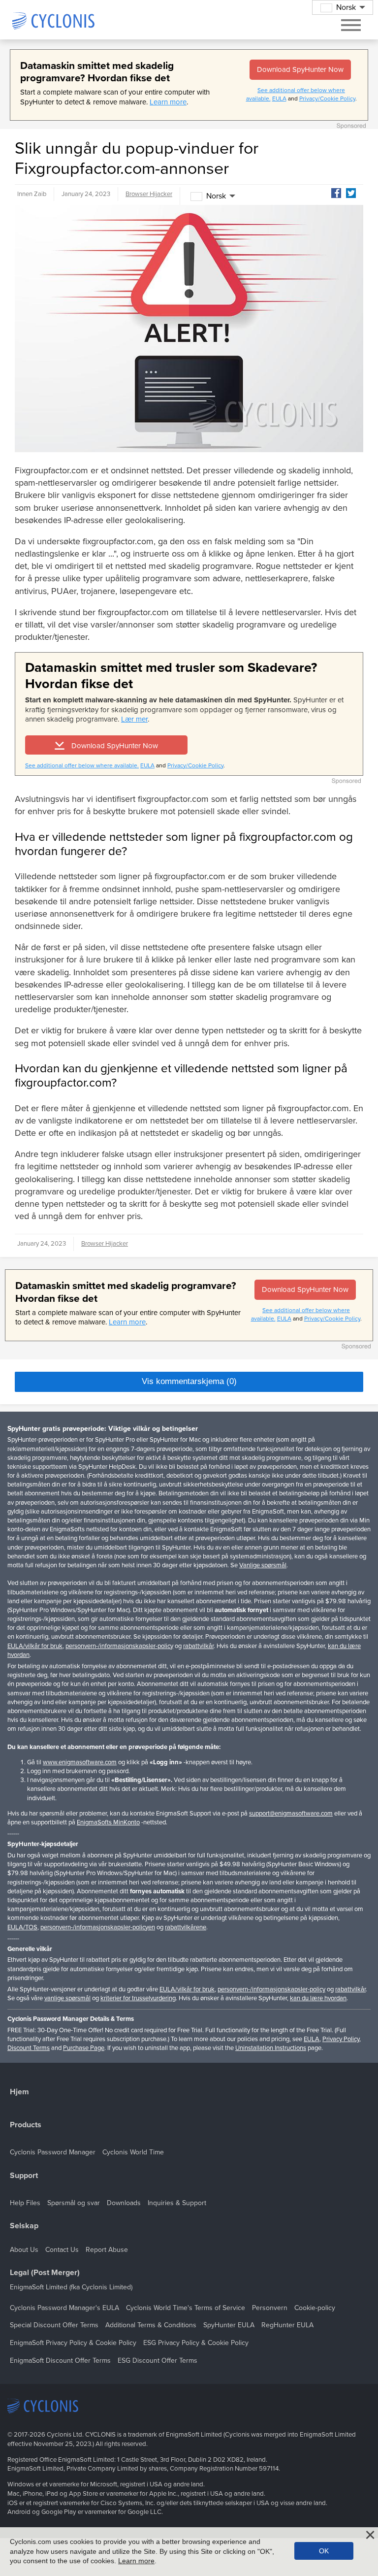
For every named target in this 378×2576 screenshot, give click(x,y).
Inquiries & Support (177, 2203)
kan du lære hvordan (318, 1998)
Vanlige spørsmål (263, 1565)
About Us (24, 2250)
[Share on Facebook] (336, 193)
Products (26, 2125)
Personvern (270, 2308)
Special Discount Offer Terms (54, 2325)
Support (24, 2176)
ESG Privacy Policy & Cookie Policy (196, 2343)
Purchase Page (84, 2048)
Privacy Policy (341, 2039)
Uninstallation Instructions (271, 2048)
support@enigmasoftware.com (291, 1814)
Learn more (168, 102)
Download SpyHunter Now (300, 69)
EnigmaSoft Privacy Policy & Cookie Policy (73, 2343)
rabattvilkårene (186, 1927)
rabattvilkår (198, 1646)
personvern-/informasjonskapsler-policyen (98, 1927)
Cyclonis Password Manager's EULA (64, 2308)
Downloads (124, 2203)
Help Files (25, 2203)
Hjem (19, 2092)
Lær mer (134, 719)
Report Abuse (107, 2250)
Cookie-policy (315, 2308)
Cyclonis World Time (133, 2152)
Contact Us (62, 2250)
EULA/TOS (22, 1927)
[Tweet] (351, 193)
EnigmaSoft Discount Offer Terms (60, 2361)
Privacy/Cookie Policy (327, 99)
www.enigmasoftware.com (80, 1762)
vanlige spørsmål (67, 1998)
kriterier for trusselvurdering (138, 1998)
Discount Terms (29, 2048)
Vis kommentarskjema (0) (189, 1381)
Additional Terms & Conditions (151, 2325)
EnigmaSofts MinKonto (108, 1822)
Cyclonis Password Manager (53, 2152)
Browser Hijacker (149, 194)
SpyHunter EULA (229, 2325)
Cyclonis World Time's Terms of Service (186, 2308)
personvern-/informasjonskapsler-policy (119, 1646)
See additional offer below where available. (82, 765)
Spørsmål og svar (74, 2203)
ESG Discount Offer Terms (157, 2361)
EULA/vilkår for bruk (35, 1646)
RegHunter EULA (287, 2325)
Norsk (216, 196)
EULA (279, 99)
